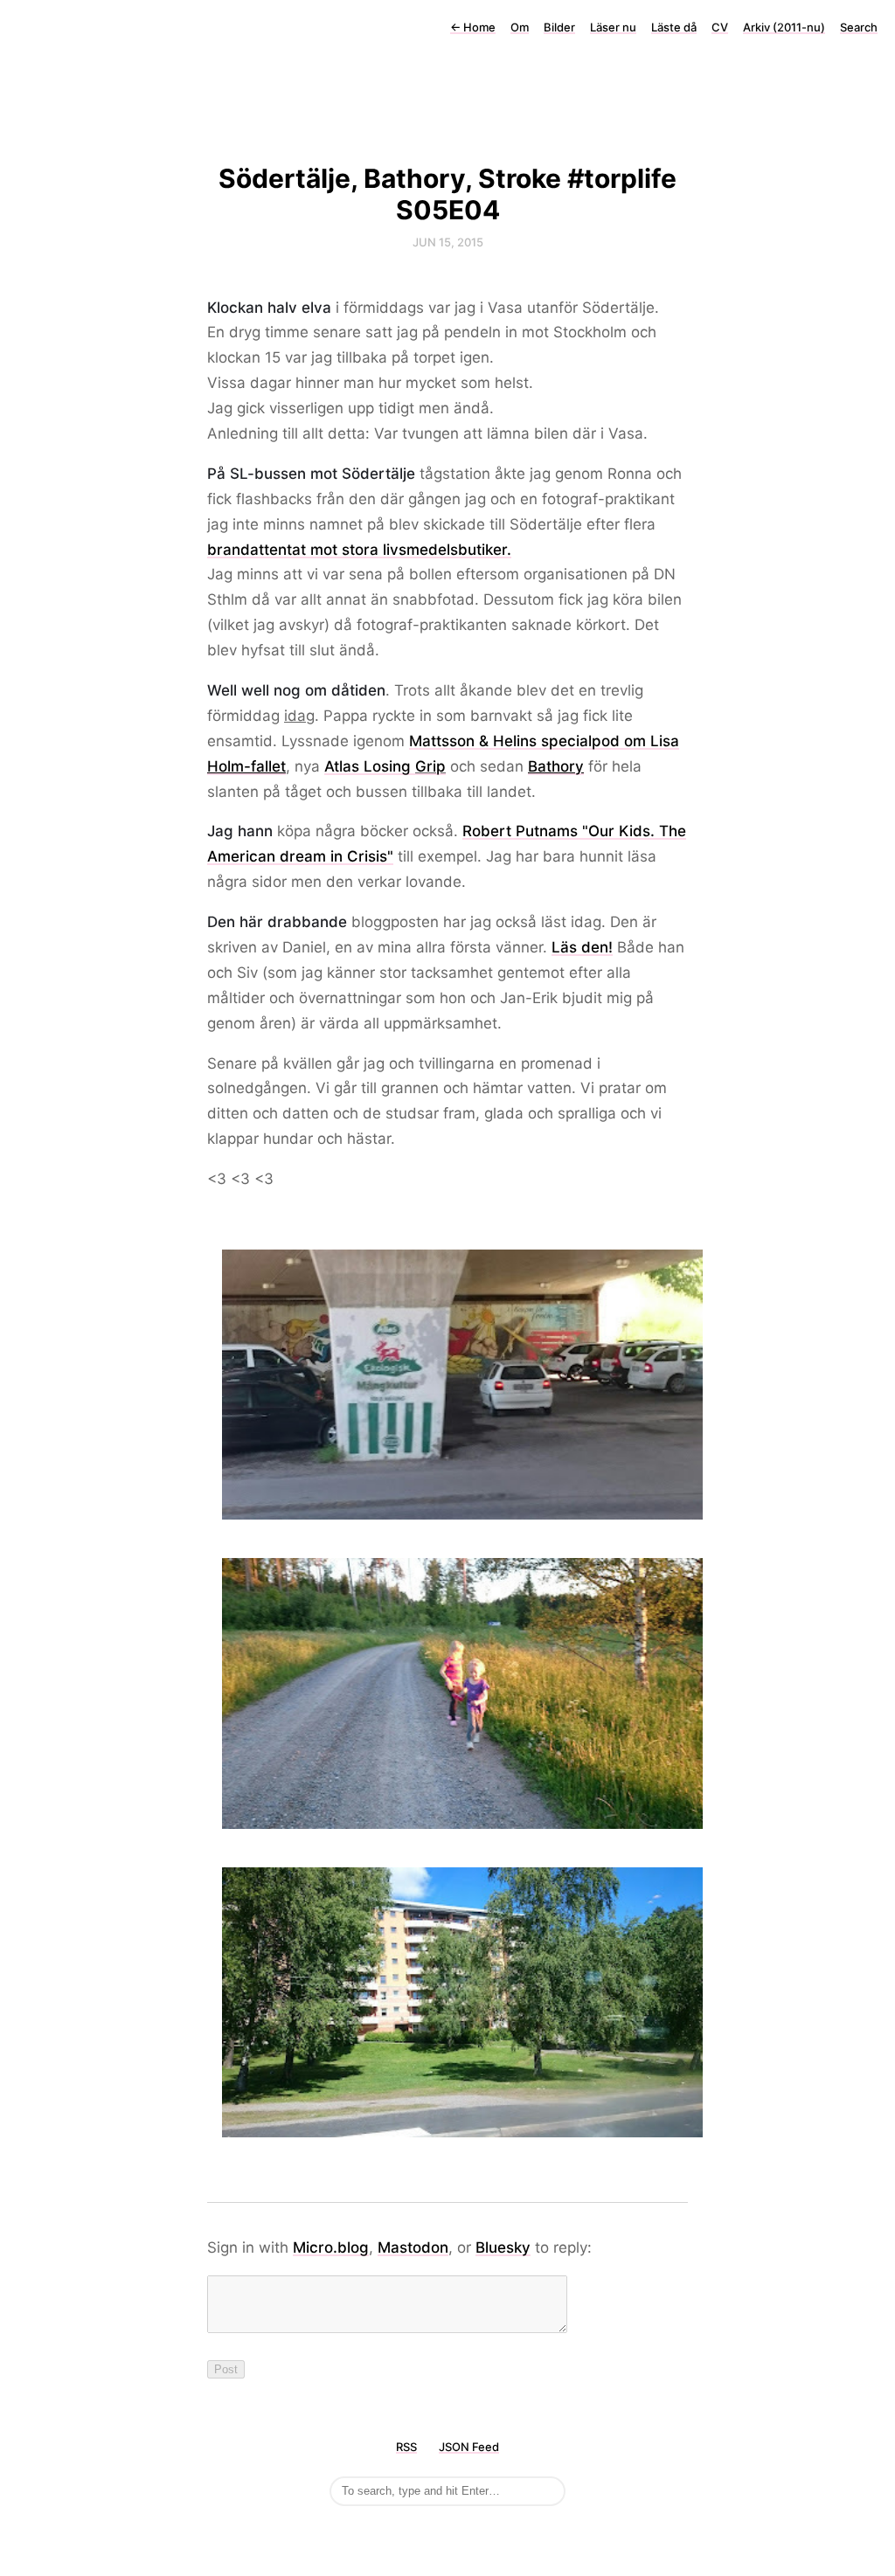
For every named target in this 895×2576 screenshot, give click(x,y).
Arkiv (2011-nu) (784, 27)
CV (720, 27)
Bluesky (503, 2247)
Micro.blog (331, 2247)
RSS (406, 2447)
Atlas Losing (370, 766)
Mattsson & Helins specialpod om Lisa (544, 741)
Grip (430, 766)
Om (520, 27)
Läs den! (582, 947)
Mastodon (413, 2247)
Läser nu (613, 27)
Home (473, 27)
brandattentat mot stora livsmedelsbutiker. (359, 550)
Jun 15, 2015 (448, 242)
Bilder (559, 27)
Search (859, 27)
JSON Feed (469, 2447)
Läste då (674, 27)
